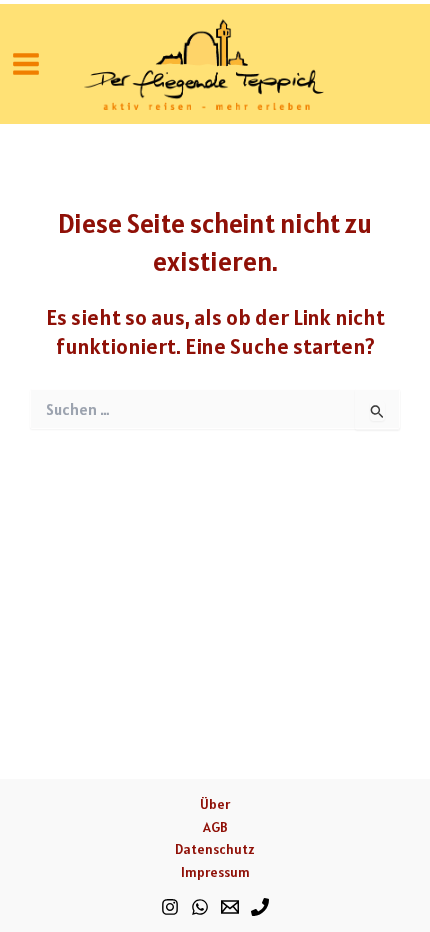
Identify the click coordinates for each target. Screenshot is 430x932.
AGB (215, 827)
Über (215, 804)
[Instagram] (170, 907)
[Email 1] (230, 907)
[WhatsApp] (200, 907)
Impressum (215, 872)
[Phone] (260, 907)
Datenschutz (215, 849)
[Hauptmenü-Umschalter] (26, 64)
